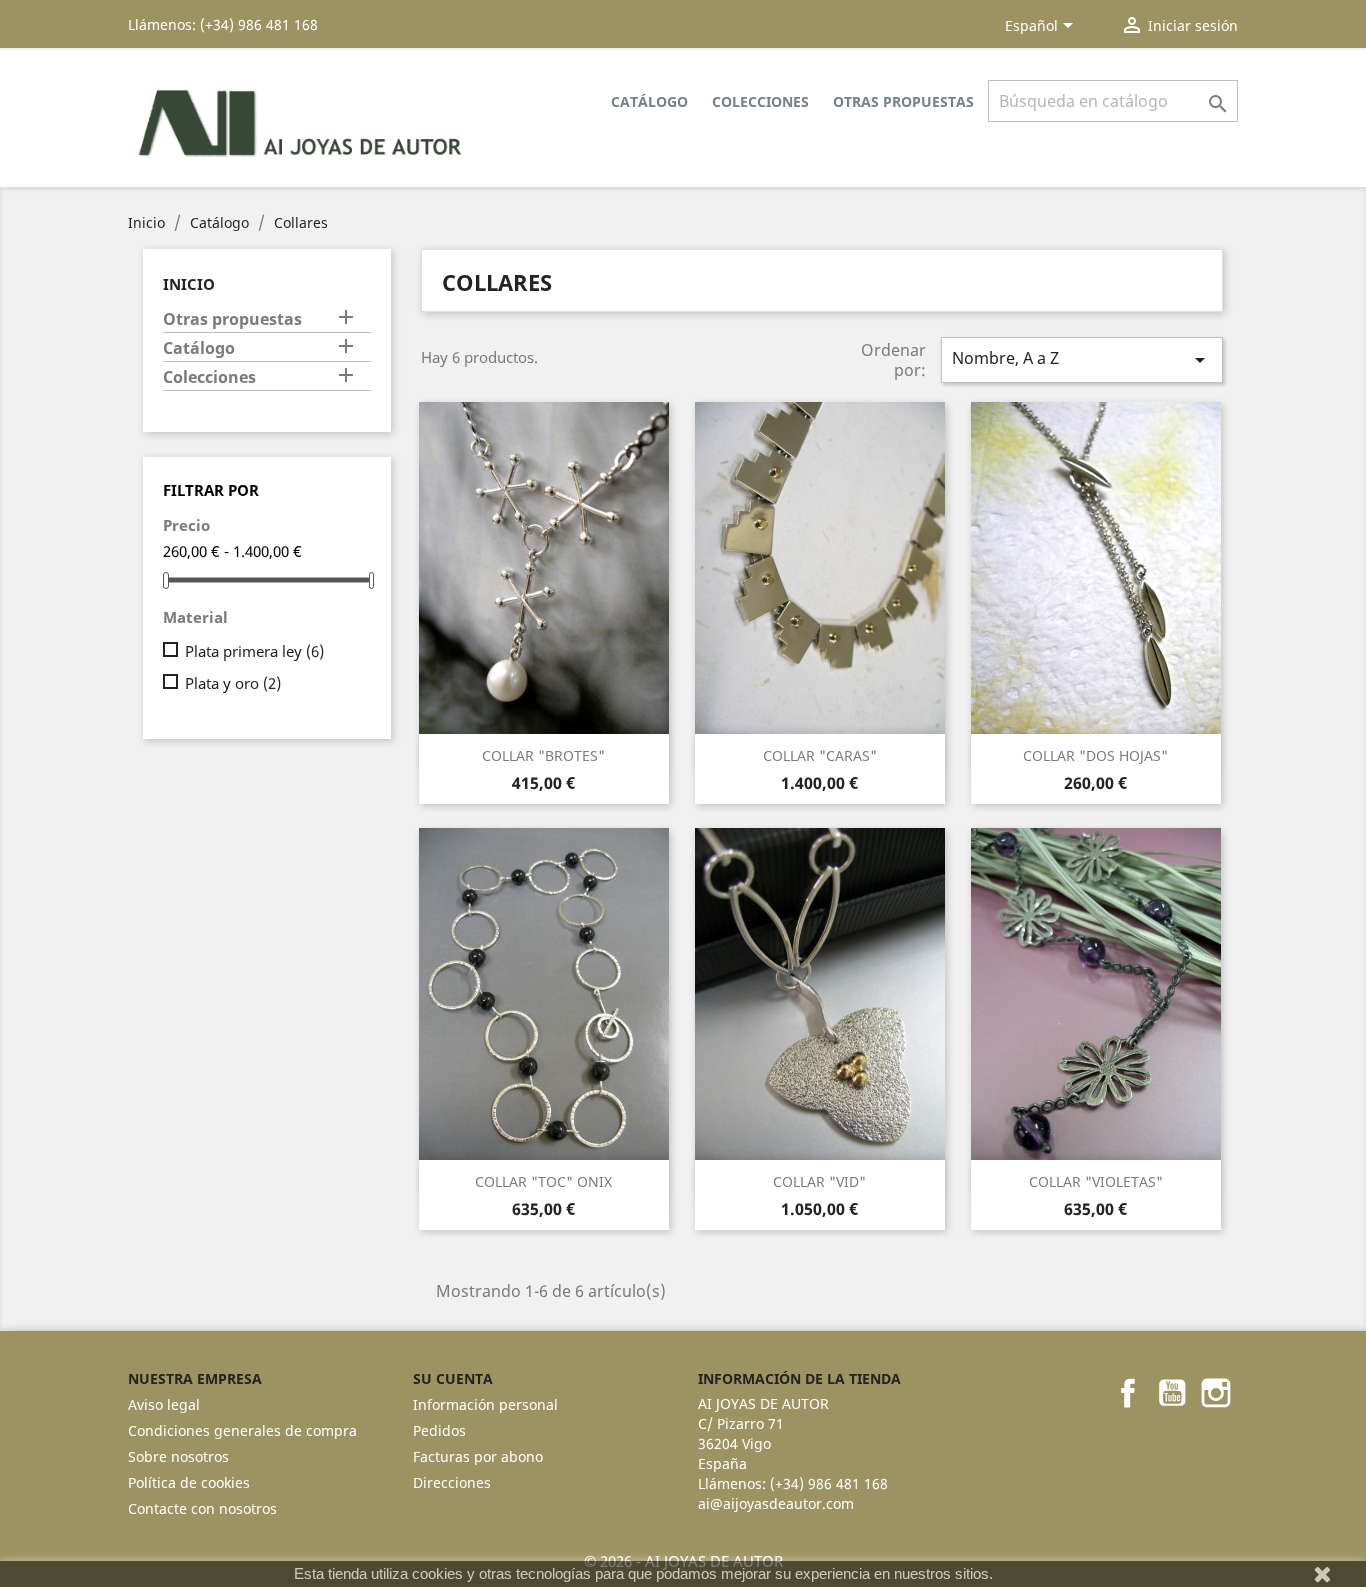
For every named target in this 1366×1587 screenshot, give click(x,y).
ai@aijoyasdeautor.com (776, 1503)
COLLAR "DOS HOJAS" (1095, 755)
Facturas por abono (478, 1456)
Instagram (1216, 1393)
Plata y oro (233, 683)
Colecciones (760, 101)
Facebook (1128, 1393)
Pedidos (439, 1430)
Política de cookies (189, 1482)
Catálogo (649, 101)
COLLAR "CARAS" (820, 755)
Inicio (189, 284)
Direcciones (452, 1482)
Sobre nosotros (178, 1456)
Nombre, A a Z (1082, 359)
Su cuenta (453, 1378)
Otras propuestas (903, 101)
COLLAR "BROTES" (543, 755)
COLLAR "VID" (819, 1181)
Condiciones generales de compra (242, 1430)
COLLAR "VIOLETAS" (1096, 1181)
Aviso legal (164, 1404)
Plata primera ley (254, 651)
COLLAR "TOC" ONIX (543, 1181)
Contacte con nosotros (202, 1508)
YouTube (1172, 1393)
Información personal (485, 1404)
